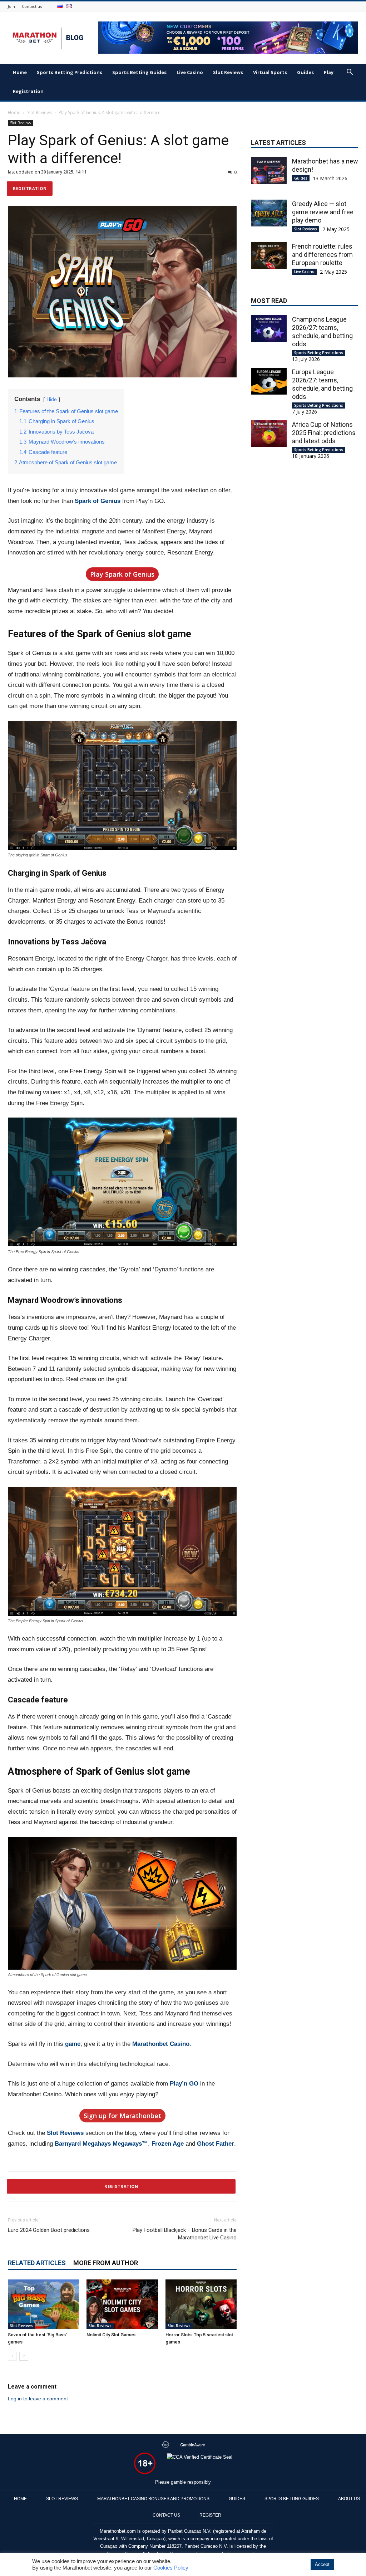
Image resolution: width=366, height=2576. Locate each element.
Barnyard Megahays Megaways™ (101, 2144)
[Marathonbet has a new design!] (269, 170)
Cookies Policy (171, 2568)
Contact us (32, 6)
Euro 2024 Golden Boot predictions (50, 2230)
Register (210, 2515)
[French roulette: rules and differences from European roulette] (269, 256)
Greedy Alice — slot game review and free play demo (323, 212)
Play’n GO (184, 2084)
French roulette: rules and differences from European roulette (322, 255)
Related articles (37, 2263)
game (73, 2044)
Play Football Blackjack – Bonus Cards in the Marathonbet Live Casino (185, 2234)
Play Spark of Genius (122, 574)
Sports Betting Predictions (70, 72)
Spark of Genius (98, 501)
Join (11, 6)
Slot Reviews (228, 72)
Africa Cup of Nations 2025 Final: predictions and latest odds (324, 433)
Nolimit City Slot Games (111, 2335)
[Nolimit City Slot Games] (122, 2304)
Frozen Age (168, 2144)
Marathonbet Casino (161, 2044)
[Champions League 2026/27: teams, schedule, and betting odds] (269, 329)
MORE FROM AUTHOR (106, 2263)
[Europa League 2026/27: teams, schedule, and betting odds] (269, 381)
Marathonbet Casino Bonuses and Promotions (153, 2499)
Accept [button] (322, 2564)
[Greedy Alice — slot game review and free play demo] (269, 213)
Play (329, 72)
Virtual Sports (270, 72)
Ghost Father (216, 2144)
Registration (28, 91)
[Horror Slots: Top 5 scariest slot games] (201, 2304)
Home (20, 72)
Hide (52, 399)
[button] (350, 73)
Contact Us (166, 2515)
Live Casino (190, 72)
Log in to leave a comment (38, 2399)
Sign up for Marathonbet (122, 2116)
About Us (349, 2499)
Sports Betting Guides (139, 72)
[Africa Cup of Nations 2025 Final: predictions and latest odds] (269, 434)
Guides (305, 72)
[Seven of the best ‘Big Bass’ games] (43, 2304)
